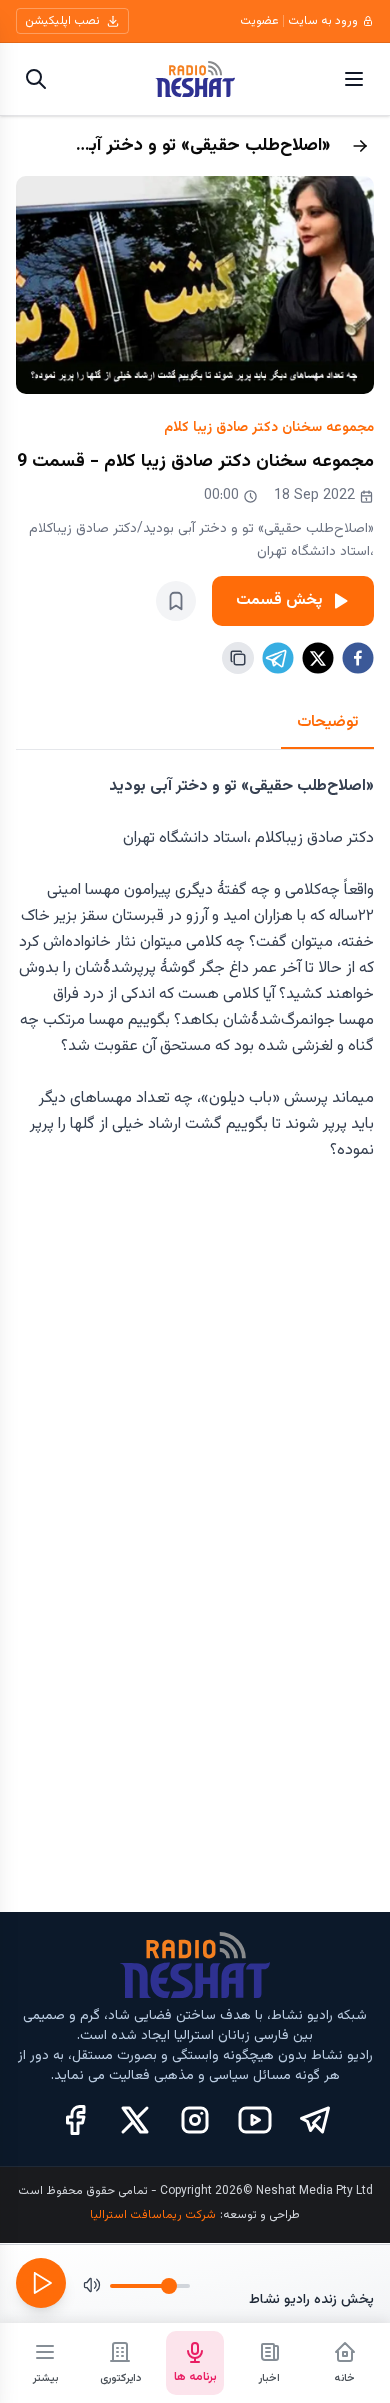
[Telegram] (315, 2120)
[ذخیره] (176, 601)
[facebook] (358, 658)
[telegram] (278, 658)
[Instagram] (195, 2120)
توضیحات (327, 722)
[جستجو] (36, 79)
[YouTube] (255, 2120)
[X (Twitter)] (135, 2120)
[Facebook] (75, 2120)
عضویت (259, 21)
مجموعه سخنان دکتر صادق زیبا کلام (269, 428)
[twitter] (318, 658)
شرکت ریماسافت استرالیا (153, 2215)
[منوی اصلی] (354, 79)
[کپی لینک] (238, 658)
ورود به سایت (323, 21)
